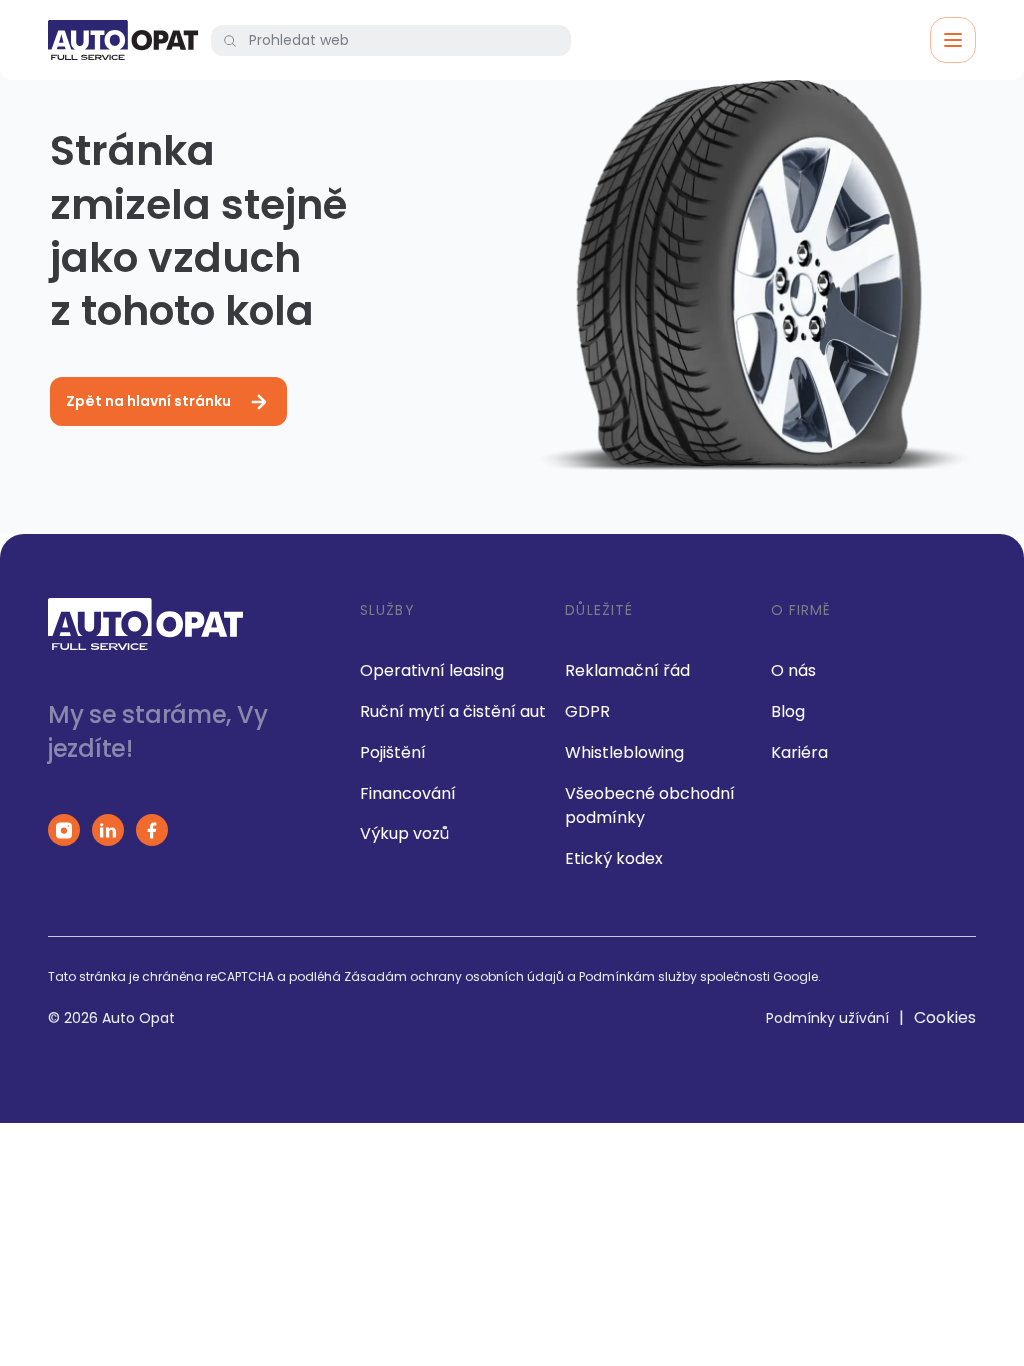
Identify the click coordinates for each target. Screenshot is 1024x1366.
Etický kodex (614, 858)
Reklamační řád (627, 670)
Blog (788, 711)
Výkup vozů (404, 833)
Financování (408, 793)
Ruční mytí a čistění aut (453, 711)
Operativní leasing (432, 670)
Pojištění (393, 752)
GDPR (587, 711)
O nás (793, 670)
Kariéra (799, 752)
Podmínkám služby (638, 976)
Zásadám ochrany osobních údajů (454, 976)
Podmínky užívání (827, 1018)
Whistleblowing (624, 752)
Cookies (945, 1017)
